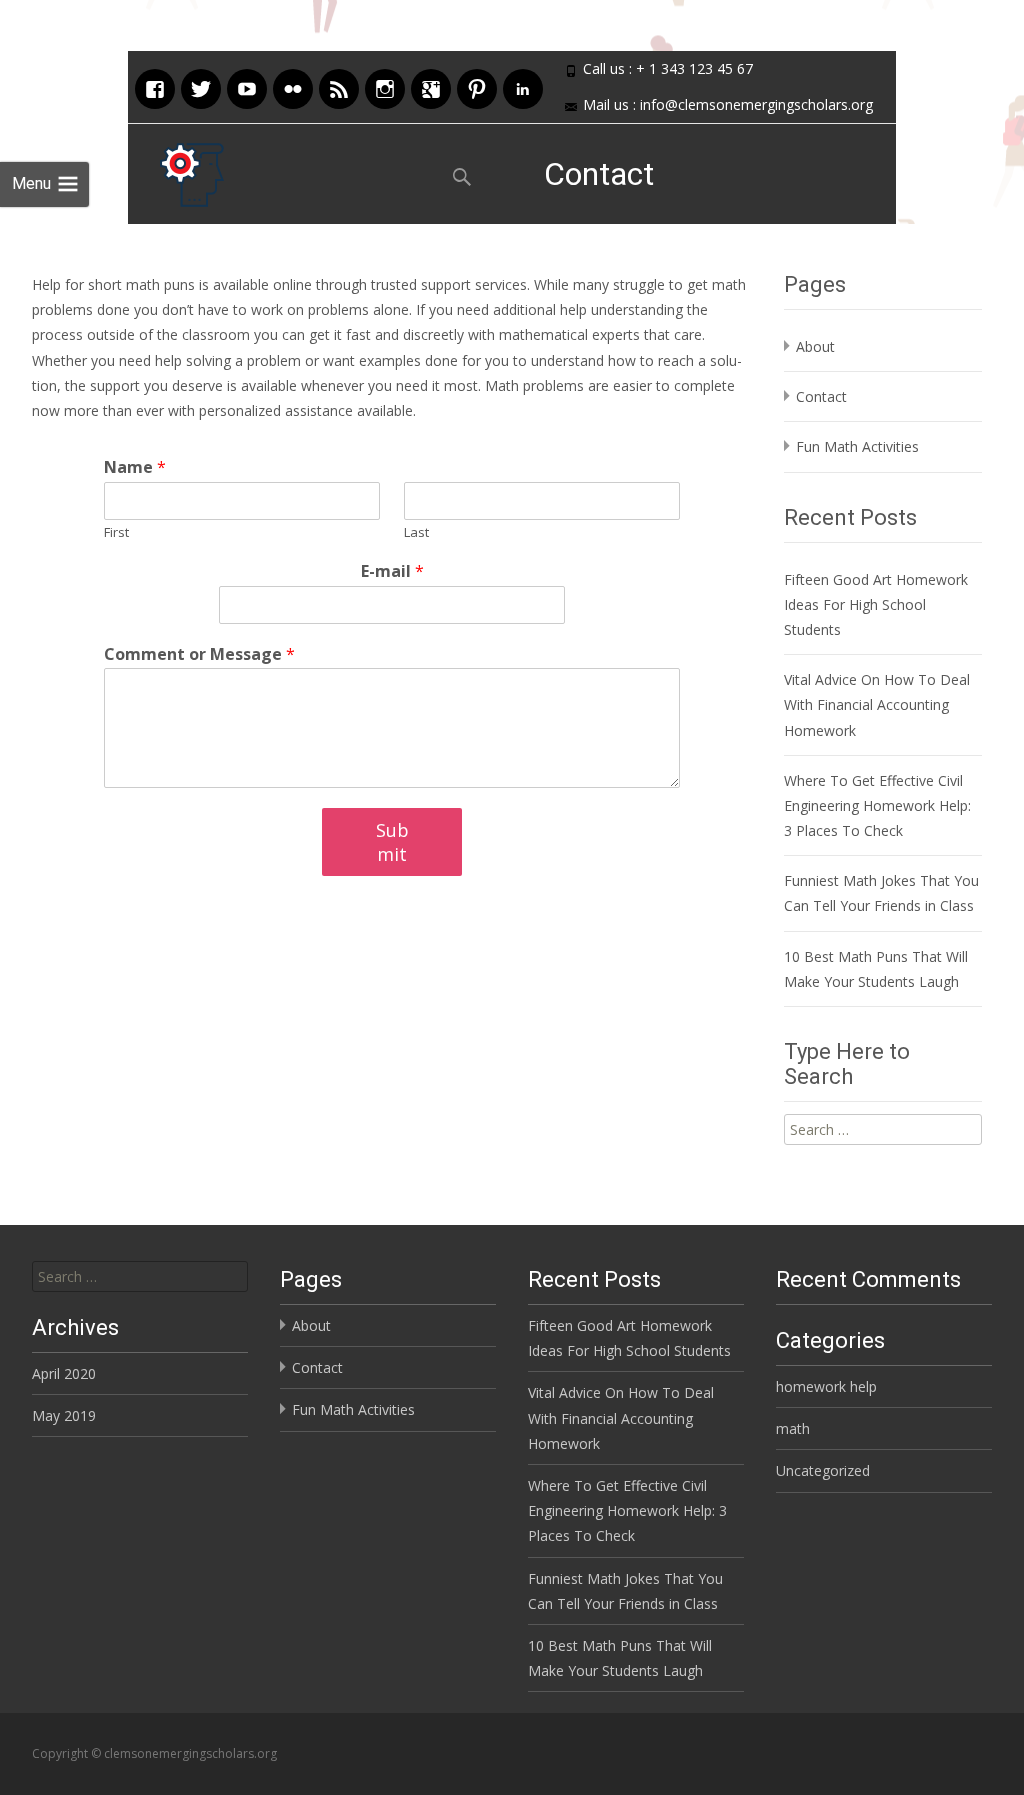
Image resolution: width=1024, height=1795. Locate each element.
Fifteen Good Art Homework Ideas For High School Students (876, 604)
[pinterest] (477, 86)
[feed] (339, 86)
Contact (821, 396)
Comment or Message (199, 654)
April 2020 (64, 1373)
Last (416, 532)
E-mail (392, 571)
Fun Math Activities (857, 446)
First (116, 532)
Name (135, 467)
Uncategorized (823, 1470)
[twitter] (201, 86)
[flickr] (293, 86)
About (815, 346)
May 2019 (64, 1415)
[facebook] (155, 86)
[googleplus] (431, 86)
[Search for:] (140, 1276)
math (793, 1428)
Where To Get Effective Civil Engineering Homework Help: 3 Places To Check (877, 805)
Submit (392, 842)
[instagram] (385, 86)
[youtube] (247, 86)
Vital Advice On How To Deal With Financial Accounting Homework (877, 704)
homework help (826, 1386)
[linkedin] (523, 86)
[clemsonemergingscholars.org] (176, 170)
